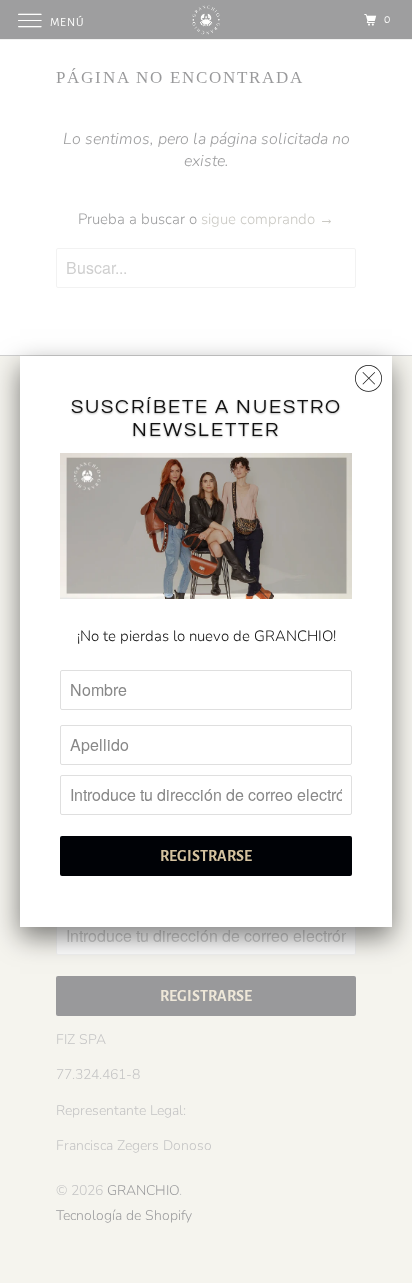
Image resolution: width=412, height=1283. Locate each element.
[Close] (368, 373)
